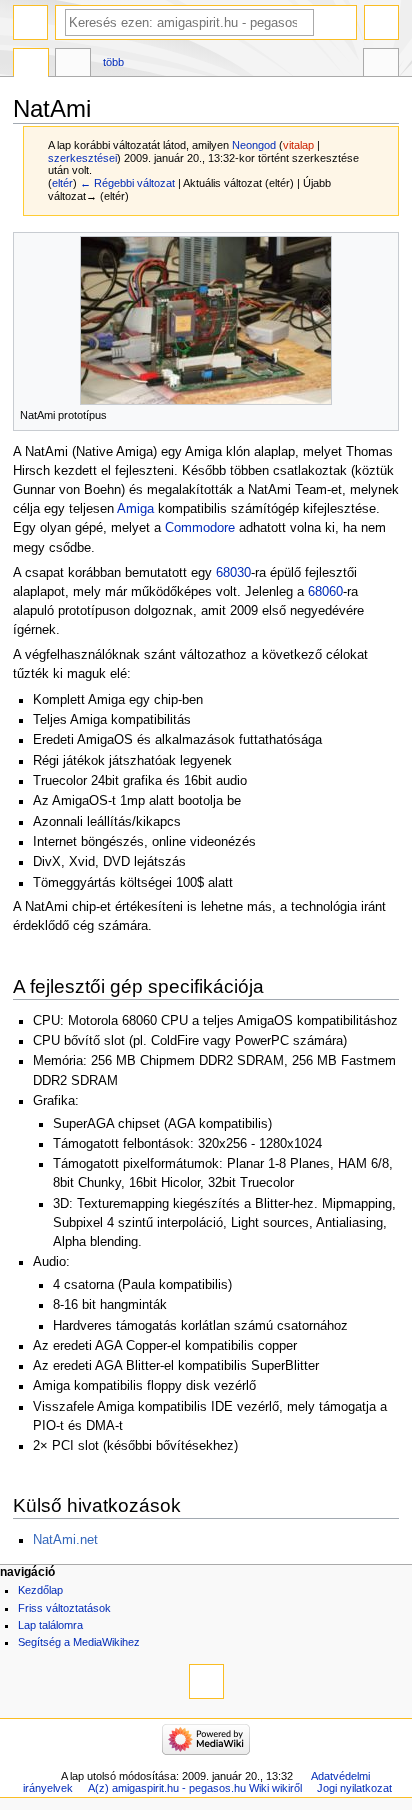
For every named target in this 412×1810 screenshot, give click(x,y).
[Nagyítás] (384, 413)
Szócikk (31, 65)
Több (113, 62)
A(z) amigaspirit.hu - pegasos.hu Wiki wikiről (195, 1788)
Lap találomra (50, 1625)
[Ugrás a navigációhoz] (30, 22)
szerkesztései (82, 158)
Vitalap (73, 65)
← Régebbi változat (127, 183)
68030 (233, 573)
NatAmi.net (65, 1540)
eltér (62, 183)
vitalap (298, 145)
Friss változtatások (64, 1608)
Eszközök (381, 65)
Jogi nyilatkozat (354, 1788)
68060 (325, 592)
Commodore (200, 528)
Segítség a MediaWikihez (79, 1642)
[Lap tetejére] (206, 1681)
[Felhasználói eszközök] (381, 22)
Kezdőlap (40, 1590)
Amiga (135, 509)
